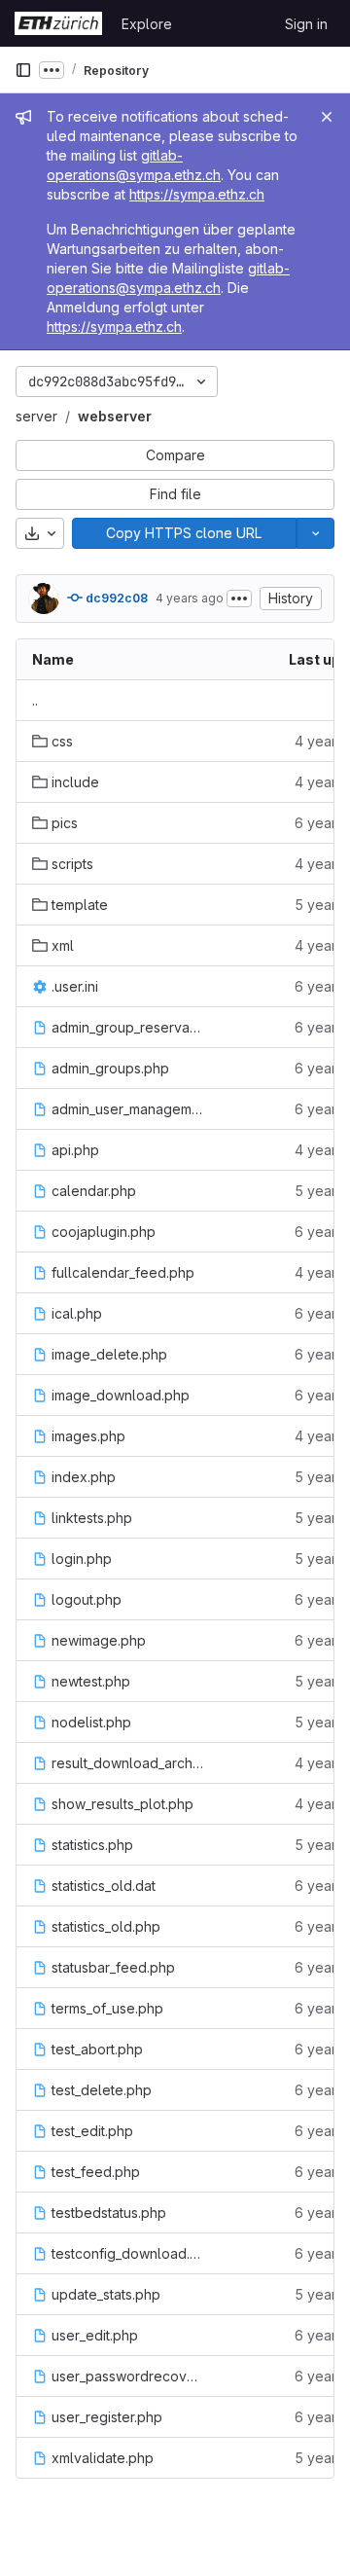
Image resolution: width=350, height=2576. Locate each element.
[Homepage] (58, 23)
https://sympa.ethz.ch (197, 194)
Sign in (306, 24)
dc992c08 (115, 598)
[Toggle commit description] (239, 599)
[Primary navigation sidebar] (23, 70)
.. (35, 700)
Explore (147, 24)
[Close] (327, 117)
